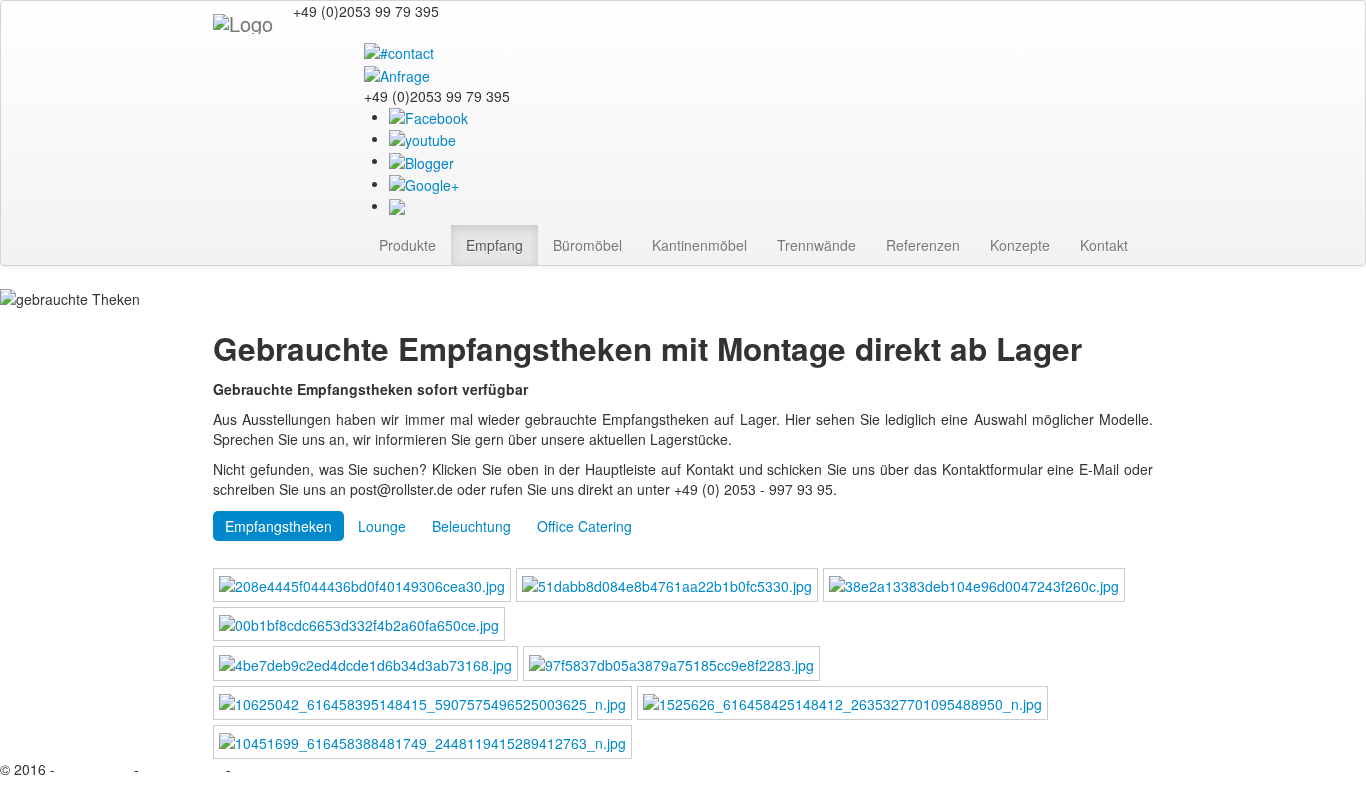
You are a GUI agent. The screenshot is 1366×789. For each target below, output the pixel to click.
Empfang (494, 245)
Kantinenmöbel (699, 245)
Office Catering (584, 526)
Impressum (94, 769)
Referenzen (923, 245)
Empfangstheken (278, 526)
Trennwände (816, 245)
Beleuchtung (471, 526)
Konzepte (1020, 245)
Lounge (382, 526)
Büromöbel (587, 245)
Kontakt (1104, 245)
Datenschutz (182, 769)
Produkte (407, 245)
